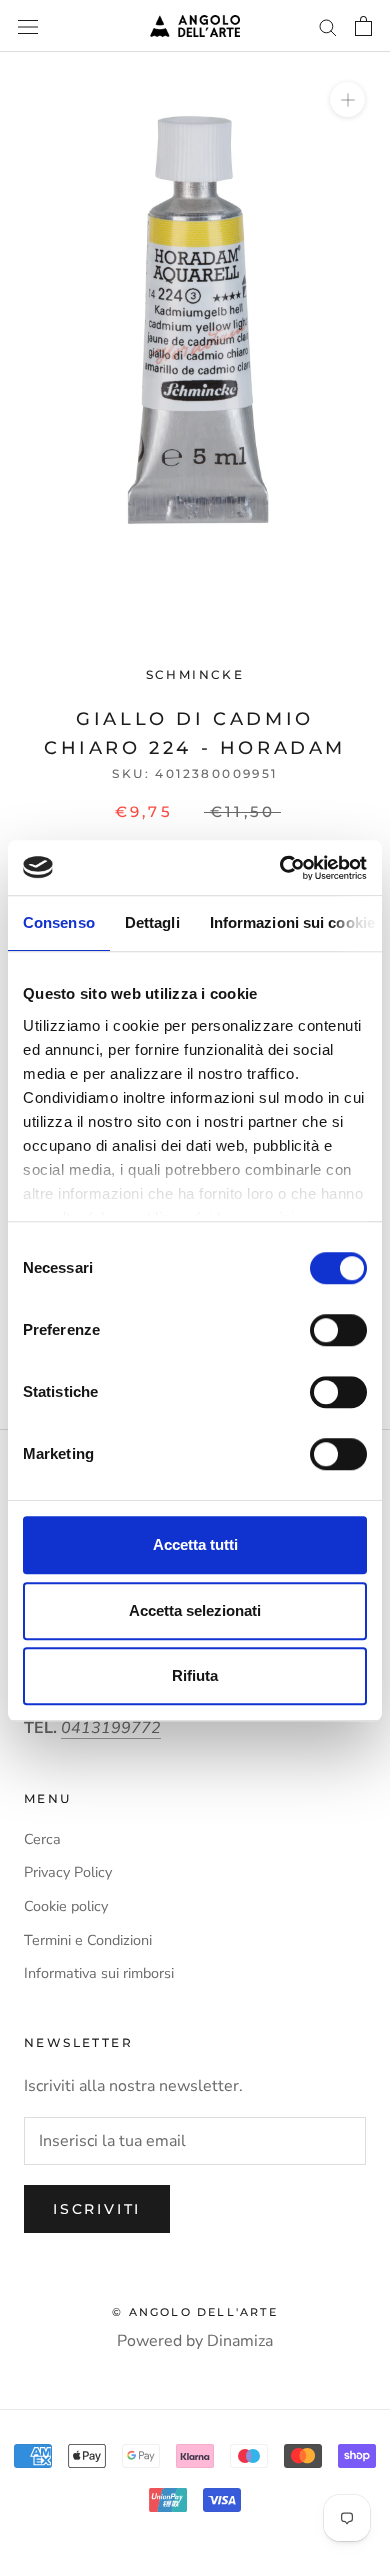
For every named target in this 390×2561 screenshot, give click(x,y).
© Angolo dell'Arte (195, 2312)
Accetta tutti (195, 1544)
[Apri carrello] (363, 26)
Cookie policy (66, 1906)
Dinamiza (240, 2341)
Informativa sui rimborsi (99, 1973)
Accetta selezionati (195, 1610)
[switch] (338, 1330)
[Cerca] (328, 26)
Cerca (42, 1839)
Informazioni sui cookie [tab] (292, 922)
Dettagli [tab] (152, 922)
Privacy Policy (68, 1872)
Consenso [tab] (59, 922)
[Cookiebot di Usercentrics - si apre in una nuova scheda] (280, 868)
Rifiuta (195, 1675)
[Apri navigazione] (28, 26)
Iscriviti (97, 2209)
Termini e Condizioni (88, 1940)
